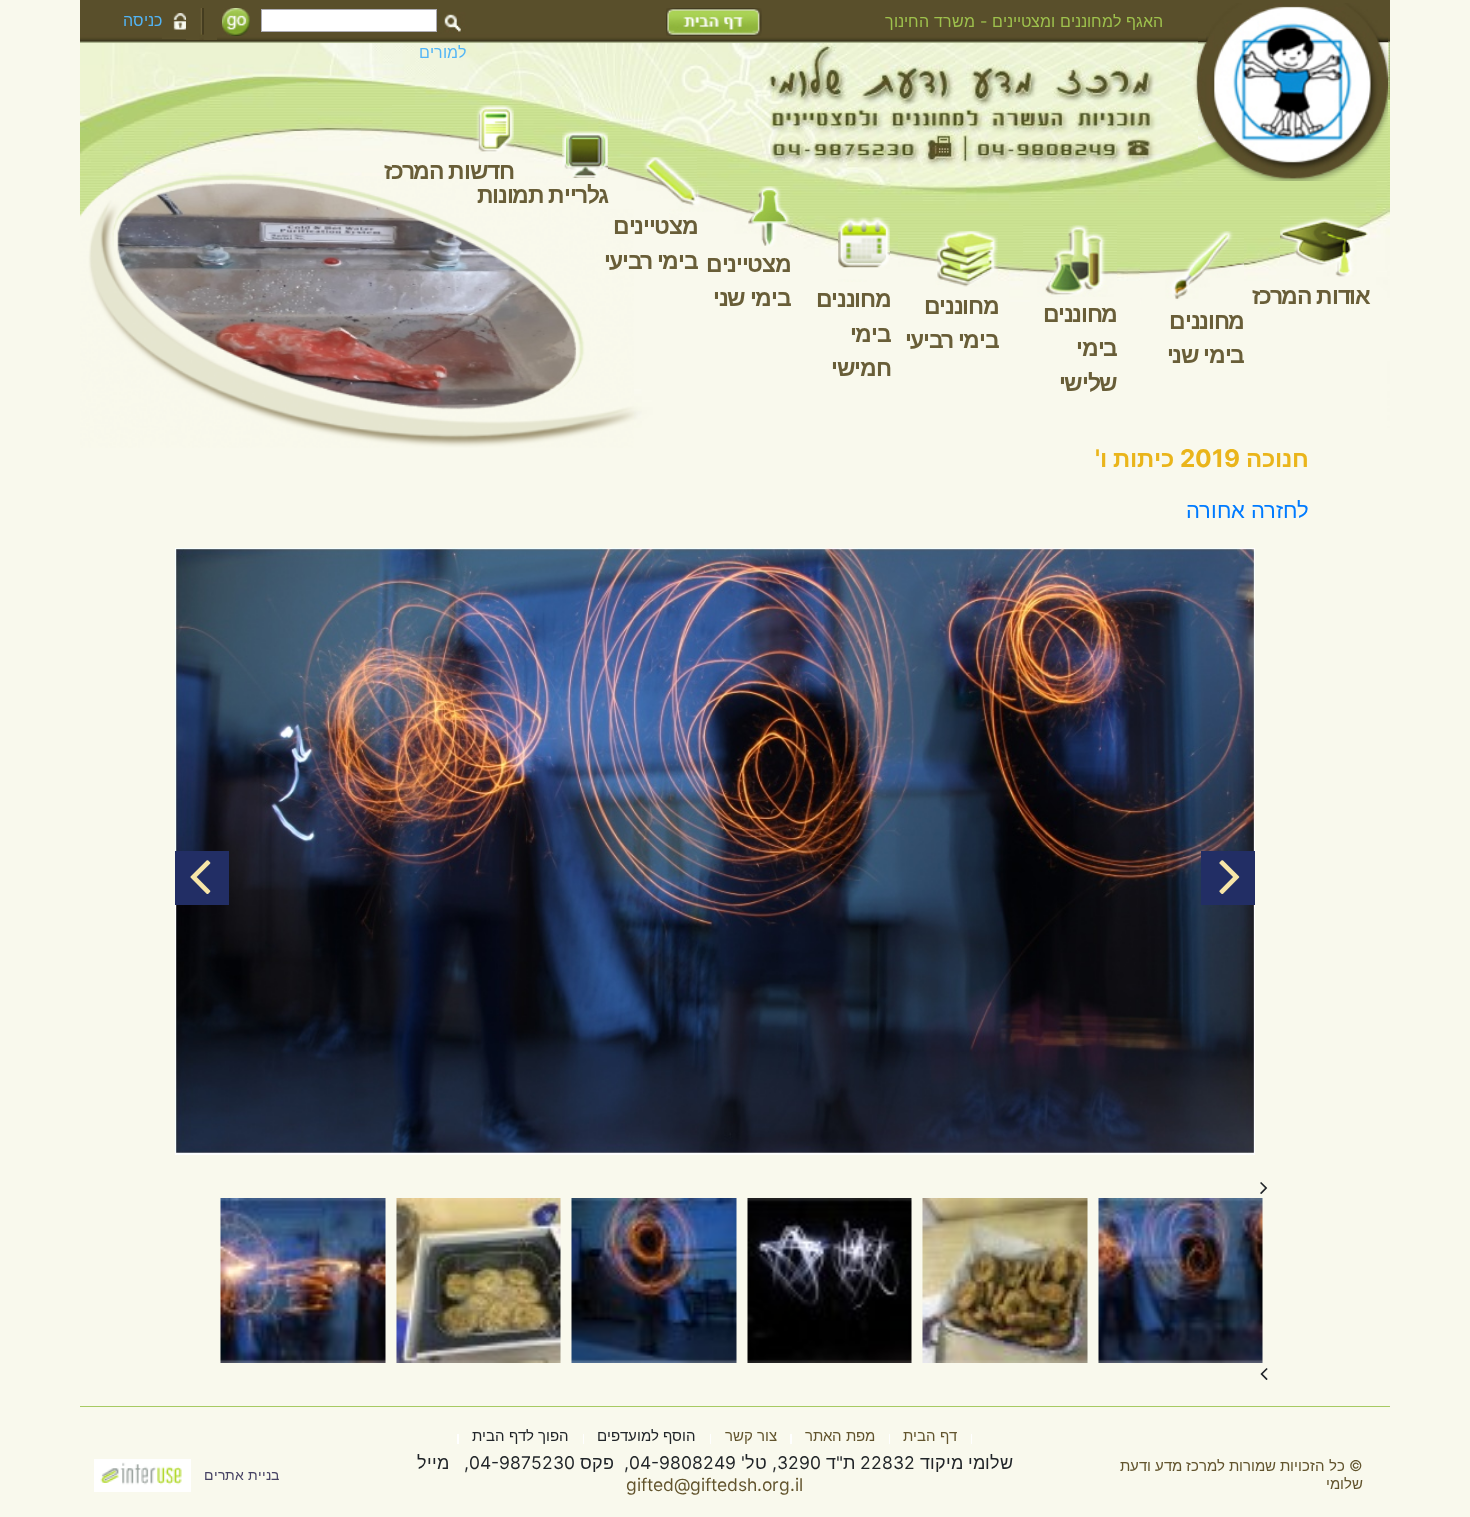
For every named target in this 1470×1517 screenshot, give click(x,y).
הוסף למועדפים (646, 1436)
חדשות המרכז (448, 171)
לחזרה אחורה (1247, 510)
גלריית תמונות (542, 195)
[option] (715, 852)
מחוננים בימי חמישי (853, 333)
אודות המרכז (1310, 296)
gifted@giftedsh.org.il (714, 1484)
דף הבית (930, 1436)
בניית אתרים (241, 1475)
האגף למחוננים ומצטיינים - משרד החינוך (1024, 21)
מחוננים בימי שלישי (1080, 348)
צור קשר (751, 1436)
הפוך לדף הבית (520, 1436)
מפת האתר (840, 1436)
